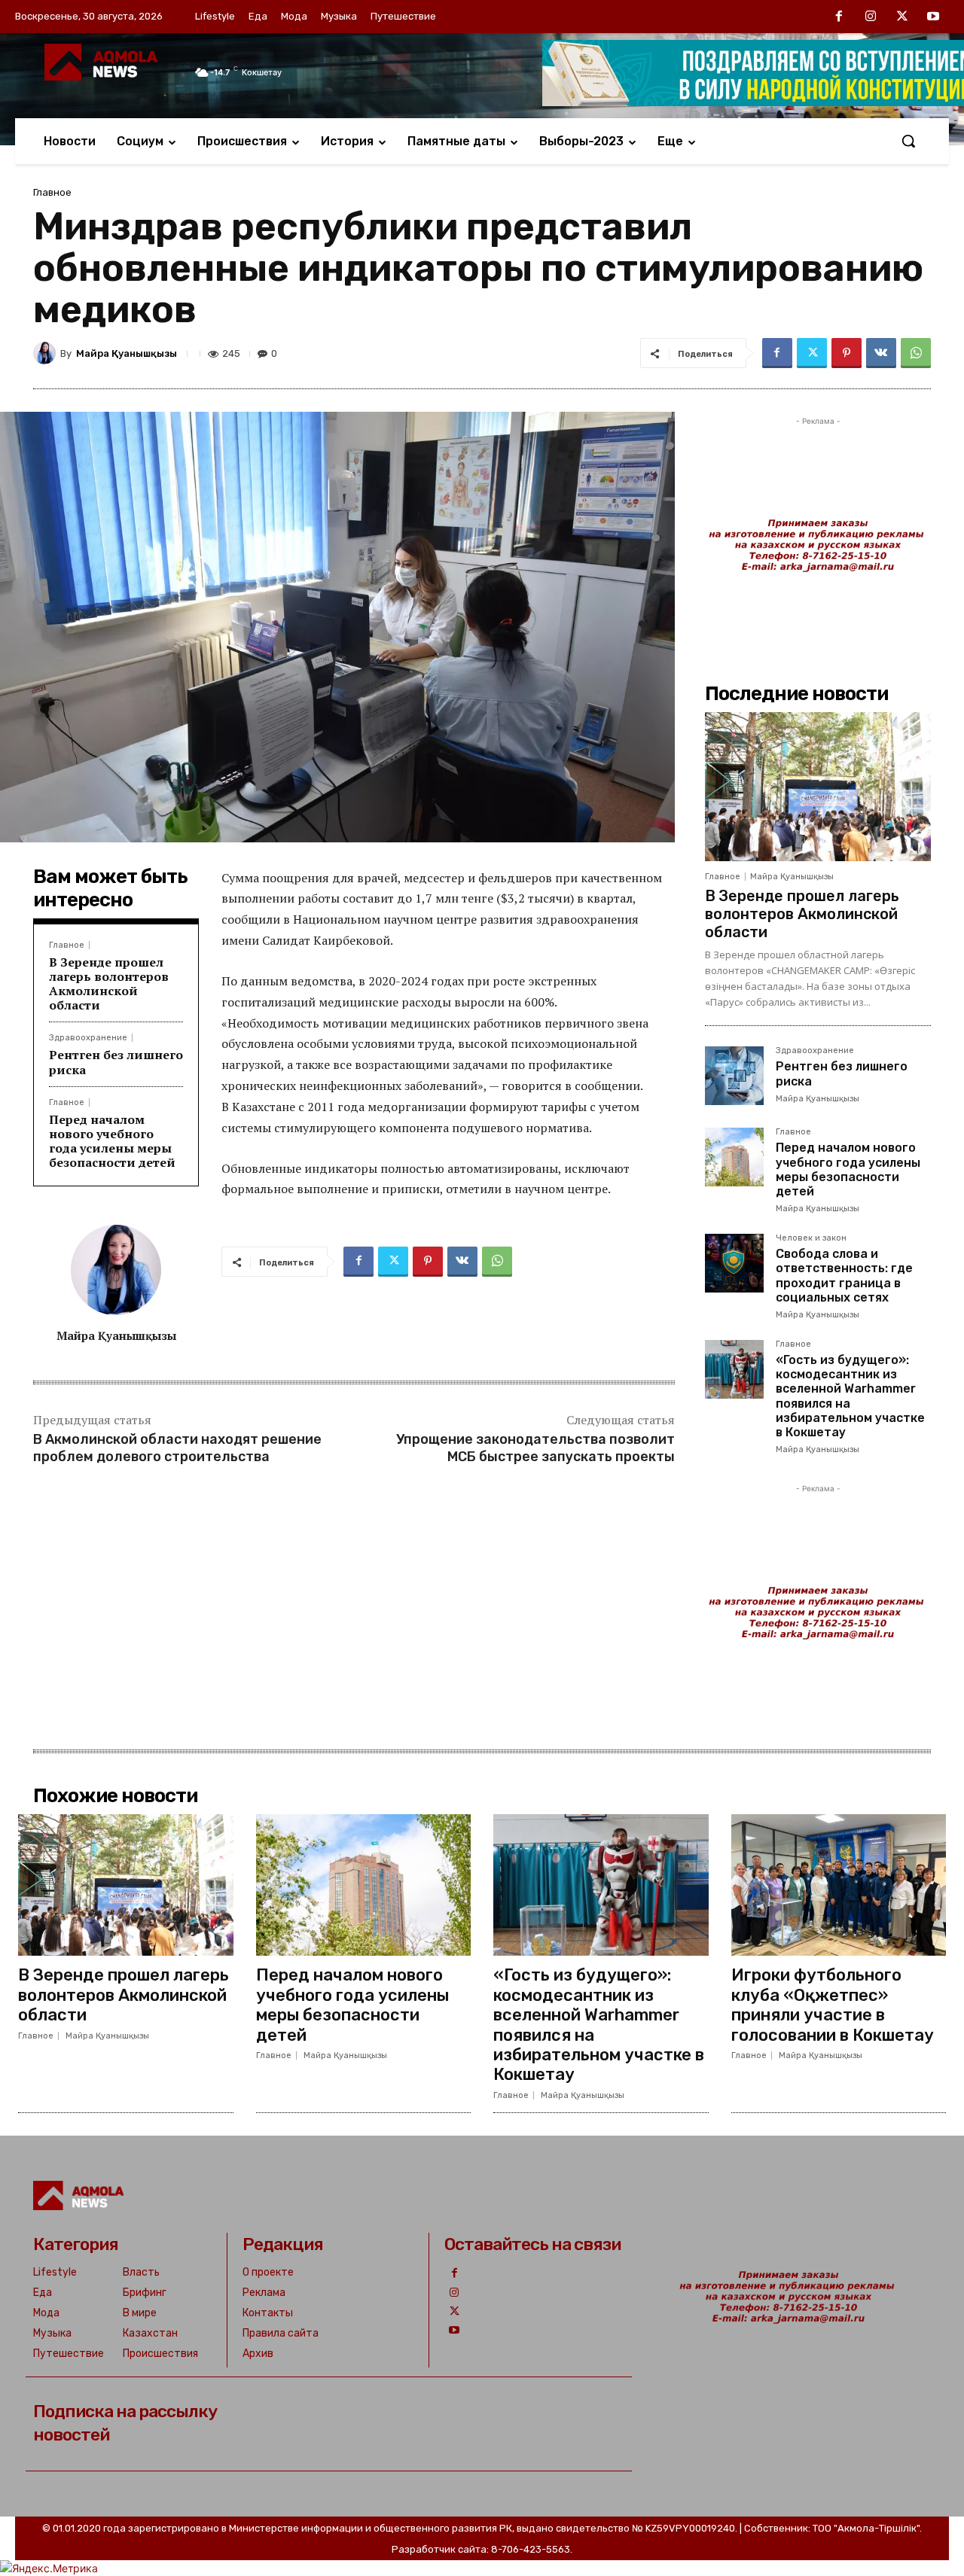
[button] (908, 141)
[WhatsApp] (916, 353)
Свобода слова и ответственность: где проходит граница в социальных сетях (844, 1276)
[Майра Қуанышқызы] (47, 353)
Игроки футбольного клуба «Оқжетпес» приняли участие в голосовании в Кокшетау (833, 2005)
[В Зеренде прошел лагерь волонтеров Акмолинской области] (818, 787)
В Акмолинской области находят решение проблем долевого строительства (177, 1448)
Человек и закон (811, 1238)
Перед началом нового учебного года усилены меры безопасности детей (112, 1141)
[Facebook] (840, 17)
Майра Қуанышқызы (127, 353)
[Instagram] (871, 17)
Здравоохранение (88, 1038)
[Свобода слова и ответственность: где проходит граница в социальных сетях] (734, 1263)
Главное (52, 192)
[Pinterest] (847, 353)
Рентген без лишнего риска (116, 1062)
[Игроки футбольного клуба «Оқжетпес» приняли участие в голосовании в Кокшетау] (839, 1885)
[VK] (881, 353)
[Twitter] (902, 17)
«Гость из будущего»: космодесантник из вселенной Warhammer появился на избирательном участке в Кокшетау (599, 2025)
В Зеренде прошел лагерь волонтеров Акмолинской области (109, 984)
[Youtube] (933, 17)
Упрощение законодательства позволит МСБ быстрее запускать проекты (535, 1448)
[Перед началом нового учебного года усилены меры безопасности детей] (734, 1157)
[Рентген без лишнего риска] (734, 1076)
